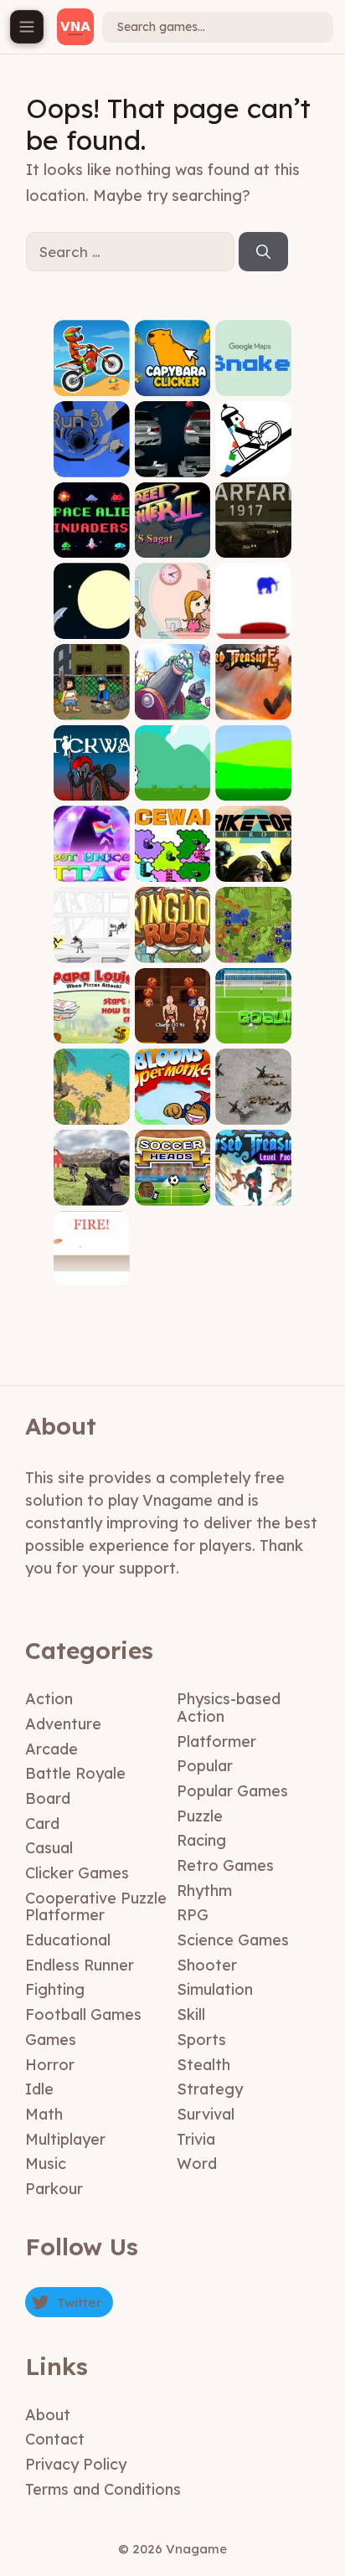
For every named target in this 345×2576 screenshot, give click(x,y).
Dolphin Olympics (91, 620)
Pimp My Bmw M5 (172, 459)
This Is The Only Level (253, 620)
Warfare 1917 (253, 546)
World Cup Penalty (254, 1025)
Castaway (91, 1112)
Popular (205, 1766)
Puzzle (200, 1816)
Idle (39, 2089)
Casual (49, 1848)
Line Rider (253, 464)
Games (51, 2040)
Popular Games (232, 1791)
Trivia (196, 2139)
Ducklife (254, 788)
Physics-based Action (229, 1708)
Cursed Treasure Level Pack (254, 1181)
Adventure (63, 1724)
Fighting (55, 1989)
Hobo (92, 707)
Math (44, 2114)
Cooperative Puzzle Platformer (96, 1907)
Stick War (92, 788)
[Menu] (27, 27)
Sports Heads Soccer (172, 1181)
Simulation (215, 1989)
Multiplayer (65, 2139)
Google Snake (254, 377)
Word (197, 2164)
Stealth (203, 2065)
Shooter (207, 1965)
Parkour (54, 2189)
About (48, 2415)
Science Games (233, 1940)
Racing (201, 1840)
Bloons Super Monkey (172, 1101)
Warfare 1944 (254, 1106)
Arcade (51, 1749)
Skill (191, 2014)
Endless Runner (80, 1965)
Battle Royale (75, 1773)
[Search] (263, 252)
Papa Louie (91, 1030)
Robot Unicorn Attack (92, 858)
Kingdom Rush (172, 944)
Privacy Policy (76, 2464)
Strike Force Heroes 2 (254, 863)
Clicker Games (77, 1873)
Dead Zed (92, 1193)
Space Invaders (92, 540)
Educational (68, 1940)
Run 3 (92, 464)
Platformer (216, 1741)
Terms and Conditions (103, 2489)
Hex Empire (253, 950)
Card (42, 1824)
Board (48, 1798)
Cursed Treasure (253, 701)
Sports (201, 2040)
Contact (55, 2439)
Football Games (83, 2014)
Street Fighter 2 (172, 540)
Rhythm (204, 1891)
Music (46, 2164)
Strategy (210, 2089)
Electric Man (92, 950)
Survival (206, 2114)
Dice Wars (172, 869)
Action (49, 1699)
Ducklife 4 (172, 788)
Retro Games (225, 1865)
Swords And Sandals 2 (172, 1025)
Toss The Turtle (172, 701)
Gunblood (91, 1273)
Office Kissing (172, 620)
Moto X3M (92, 383)
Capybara (172, 383)
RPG (193, 1915)
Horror (50, 2065)
